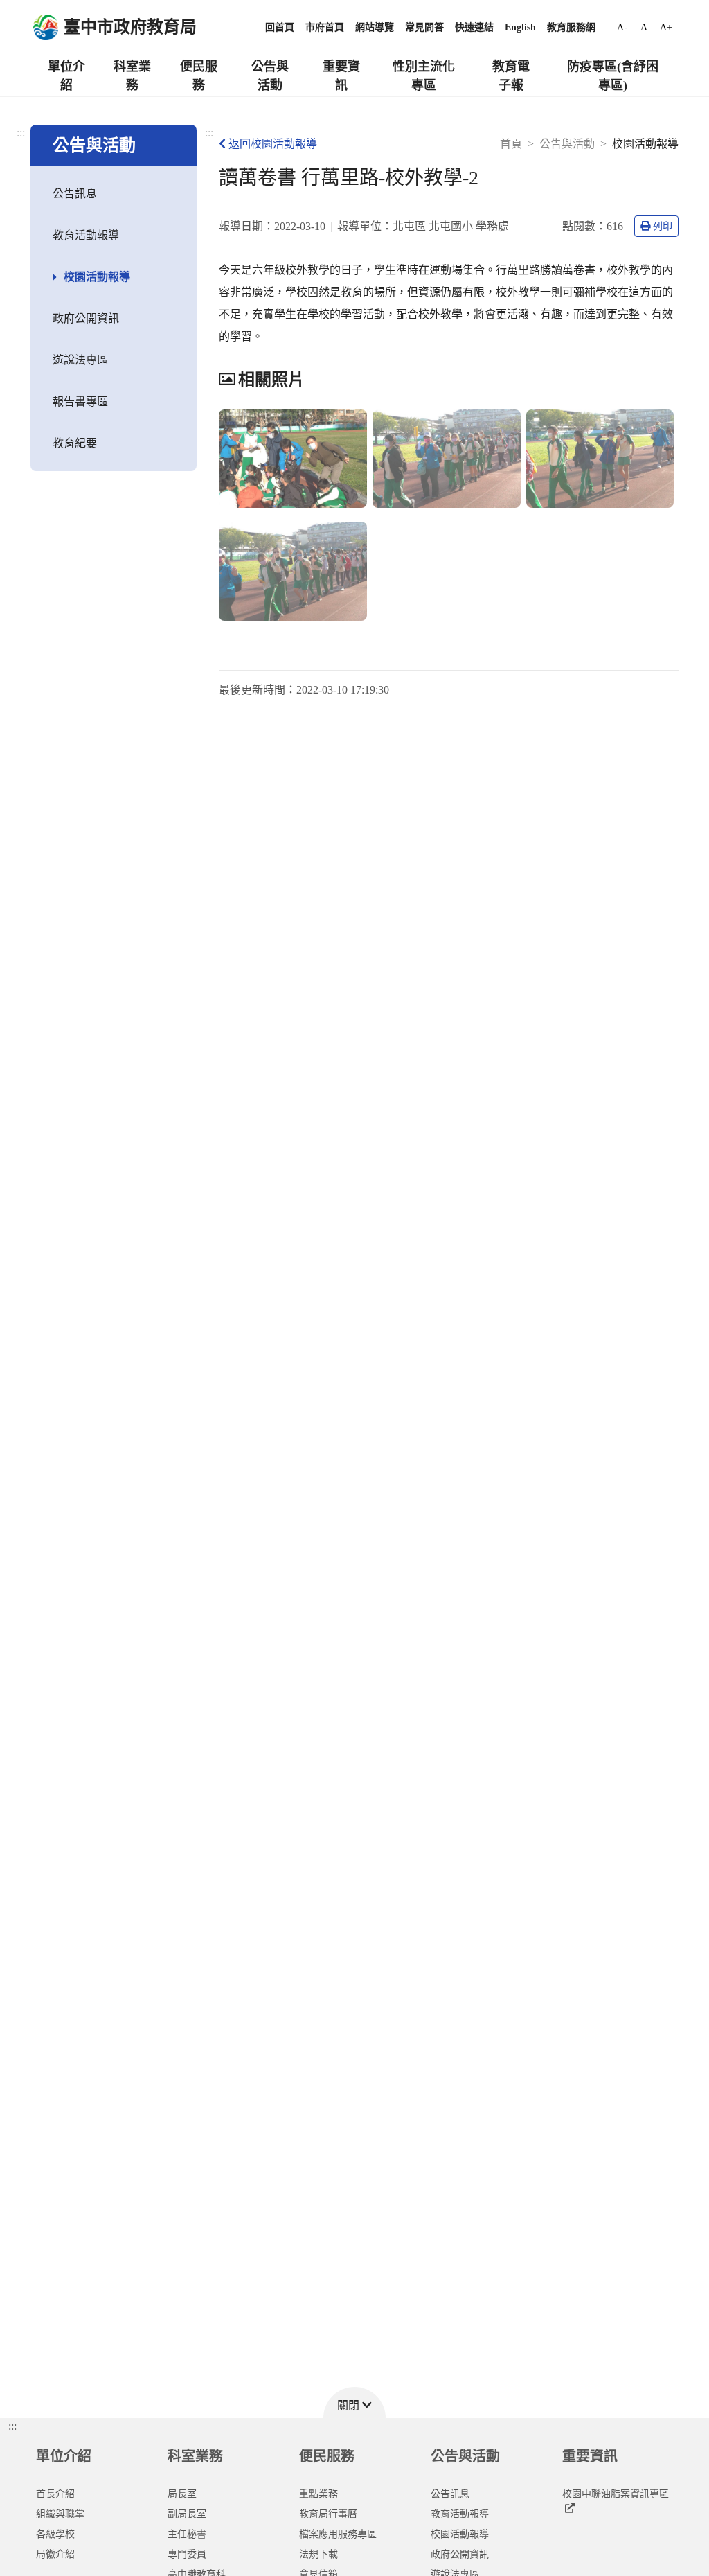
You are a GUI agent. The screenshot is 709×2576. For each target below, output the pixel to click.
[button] (354, 2402)
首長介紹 (55, 2494)
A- (622, 27)
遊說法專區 (80, 360)
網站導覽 (375, 27)
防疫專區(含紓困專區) (613, 76)
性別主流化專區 (424, 76)
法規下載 (318, 2554)
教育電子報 (511, 76)
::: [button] (12, 2426)
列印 (663, 226)
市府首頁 (325, 27)
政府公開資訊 (86, 318)
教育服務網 (571, 27)
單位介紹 (66, 76)
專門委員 (187, 2554)
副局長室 (187, 2514)
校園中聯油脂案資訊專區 (616, 2494)
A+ (666, 27)
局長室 (182, 2494)
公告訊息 (75, 194)
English (520, 27)
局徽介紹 (55, 2554)
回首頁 (280, 27)
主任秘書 (187, 2534)
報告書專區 (80, 402)
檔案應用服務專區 (338, 2534)
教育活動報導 (86, 235)
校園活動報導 (97, 277)
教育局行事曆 (328, 2514)
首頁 (511, 144)
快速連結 (474, 27)
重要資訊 (341, 76)
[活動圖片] (293, 459)
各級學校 (55, 2534)
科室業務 (132, 76)
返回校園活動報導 (273, 144)
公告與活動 (270, 76)
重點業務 (318, 2494)
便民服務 (199, 76)
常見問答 (424, 27)
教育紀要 (75, 443)
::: (21, 133)
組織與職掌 (60, 2514)
